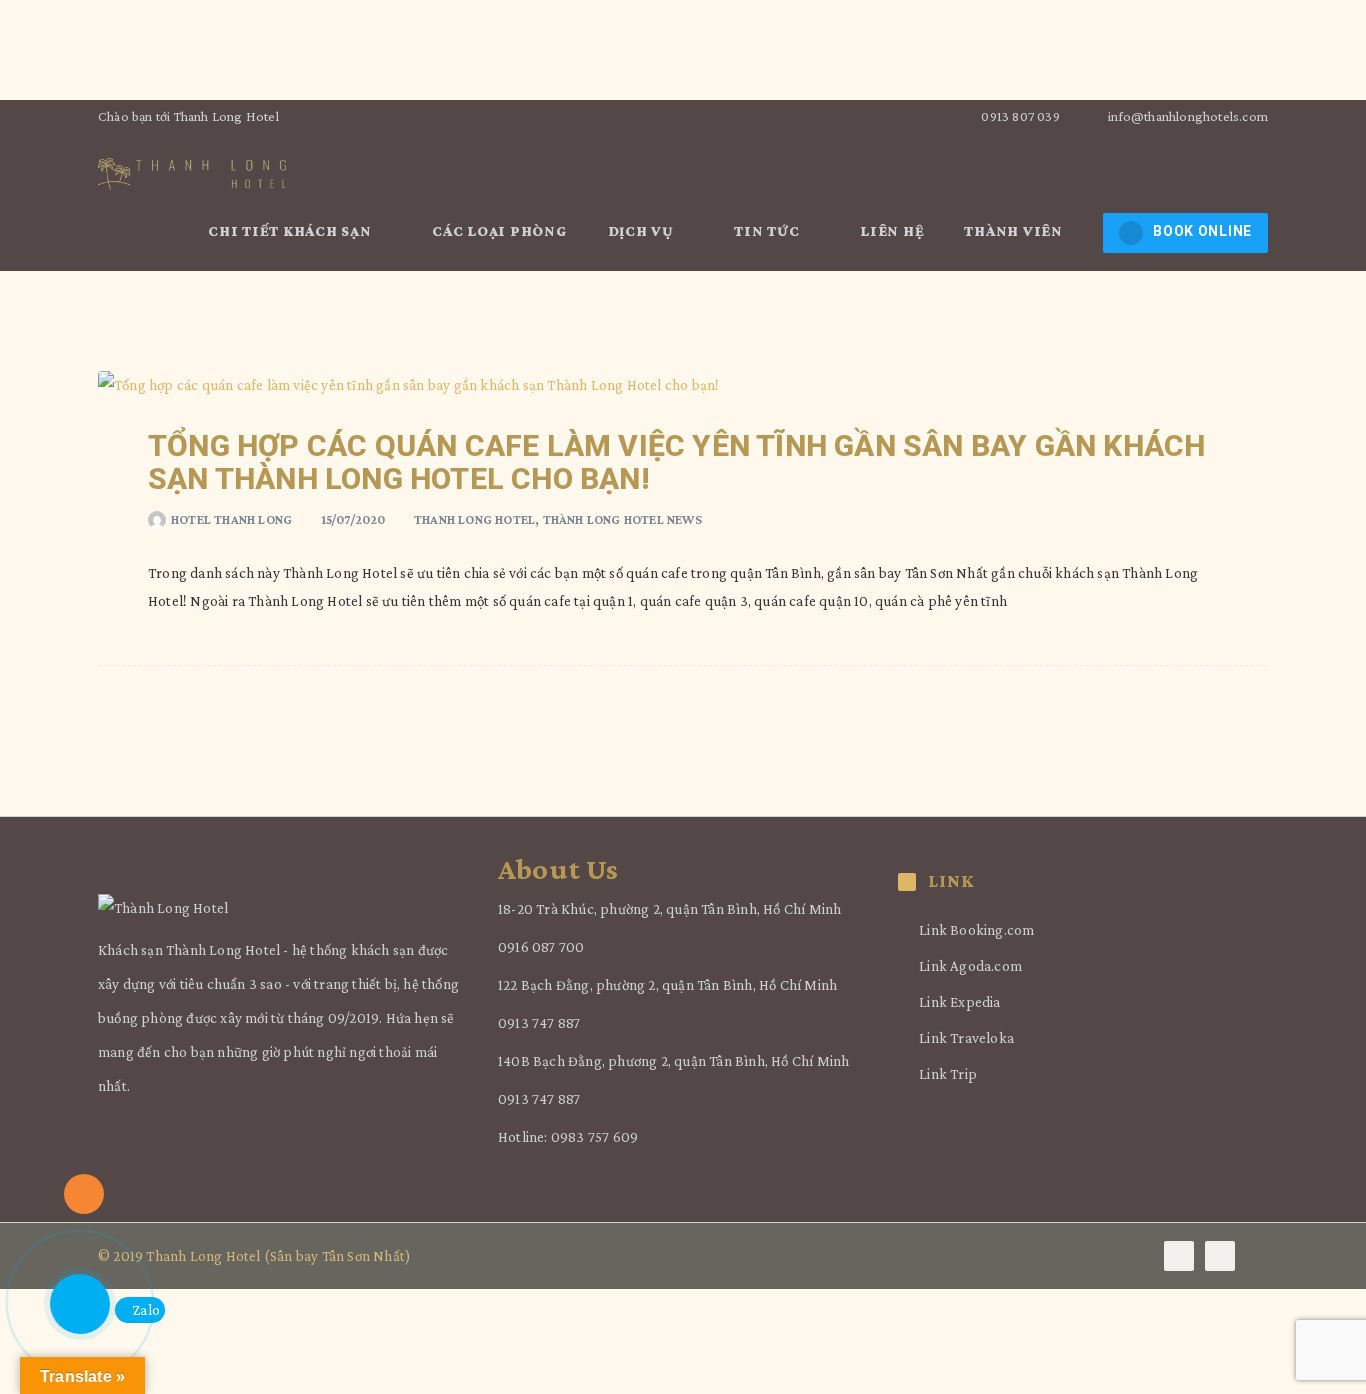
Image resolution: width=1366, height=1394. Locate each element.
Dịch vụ (643, 231)
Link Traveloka (966, 1038)
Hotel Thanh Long (231, 519)
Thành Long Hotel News (622, 519)
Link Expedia (959, 1002)
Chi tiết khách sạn (291, 231)
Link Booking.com (976, 930)
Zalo (146, 1310)
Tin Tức (768, 231)
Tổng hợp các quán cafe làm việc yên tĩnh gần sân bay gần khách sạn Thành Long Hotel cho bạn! (676, 462)
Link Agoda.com (970, 966)
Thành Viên (1015, 231)
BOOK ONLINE (1202, 231)
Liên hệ (892, 231)
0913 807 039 (1019, 116)
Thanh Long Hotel (474, 519)
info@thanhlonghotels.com (1188, 116)
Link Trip (948, 1074)
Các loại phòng (500, 231)
